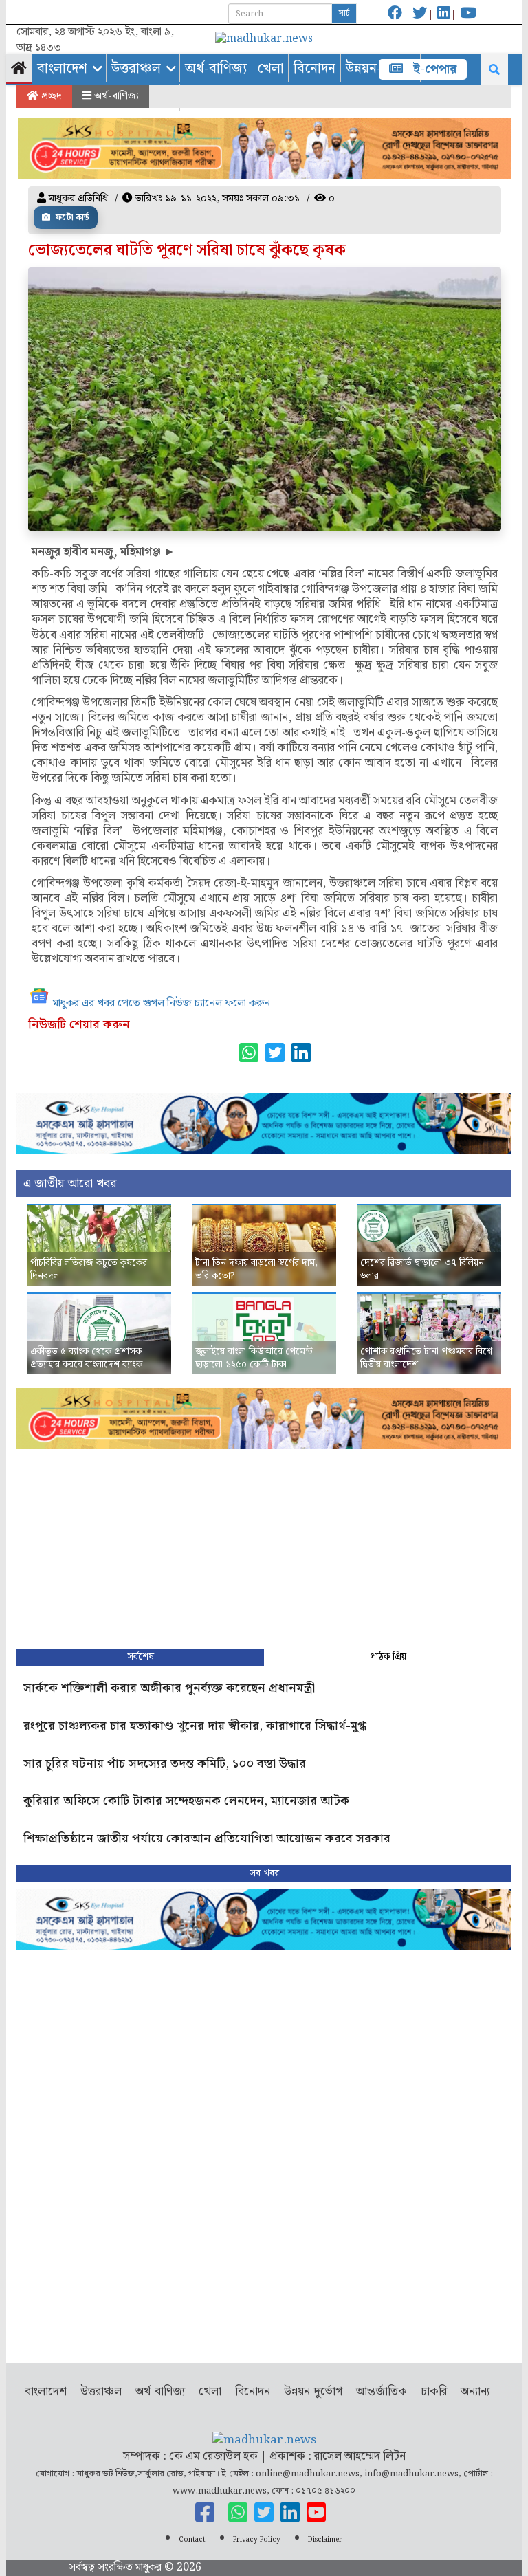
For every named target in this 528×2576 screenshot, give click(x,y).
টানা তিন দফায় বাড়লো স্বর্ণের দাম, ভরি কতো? (256, 1270)
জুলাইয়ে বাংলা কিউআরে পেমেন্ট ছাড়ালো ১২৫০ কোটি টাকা (254, 1358)
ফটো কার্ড (71, 218)
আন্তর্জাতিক (382, 2392)
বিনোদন (315, 69)
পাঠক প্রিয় (388, 1657)
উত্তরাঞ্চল (136, 69)
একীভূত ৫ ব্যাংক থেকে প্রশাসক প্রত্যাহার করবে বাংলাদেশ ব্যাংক (86, 1358)
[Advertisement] (264, 1545)
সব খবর (264, 1873)
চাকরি (434, 2392)
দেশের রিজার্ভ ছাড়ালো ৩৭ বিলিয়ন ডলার (422, 1270)
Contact (192, 2540)
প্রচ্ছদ (50, 96)
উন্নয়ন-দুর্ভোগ (313, 2392)
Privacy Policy (257, 2540)
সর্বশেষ (141, 1657)
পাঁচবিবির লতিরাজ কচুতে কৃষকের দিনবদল (89, 1270)
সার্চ (344, 13)
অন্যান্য (475, 2392)
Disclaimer (325, 2540)
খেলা (270, 69)
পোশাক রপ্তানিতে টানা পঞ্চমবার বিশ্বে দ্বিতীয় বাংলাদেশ (426, 1358)
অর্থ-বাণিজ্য (216, 69)
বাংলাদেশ (62, 69)
